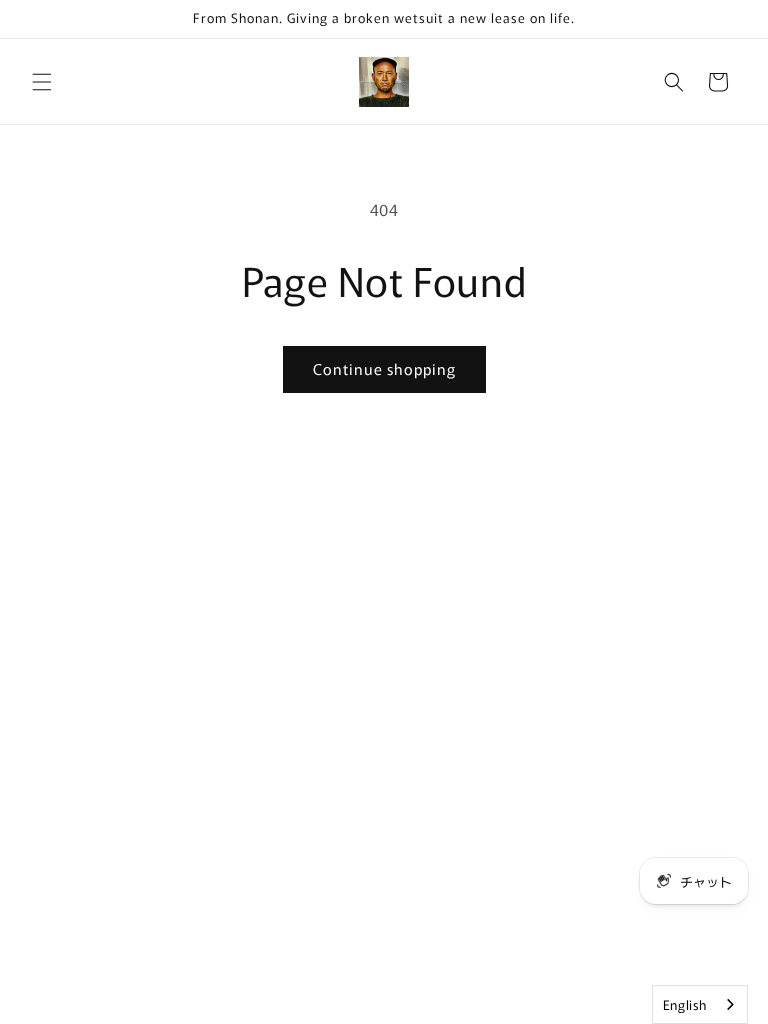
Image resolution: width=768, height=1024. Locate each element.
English (685, 1004)
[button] (42, 82)
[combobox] (700, 1004)
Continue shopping (384, 368)
